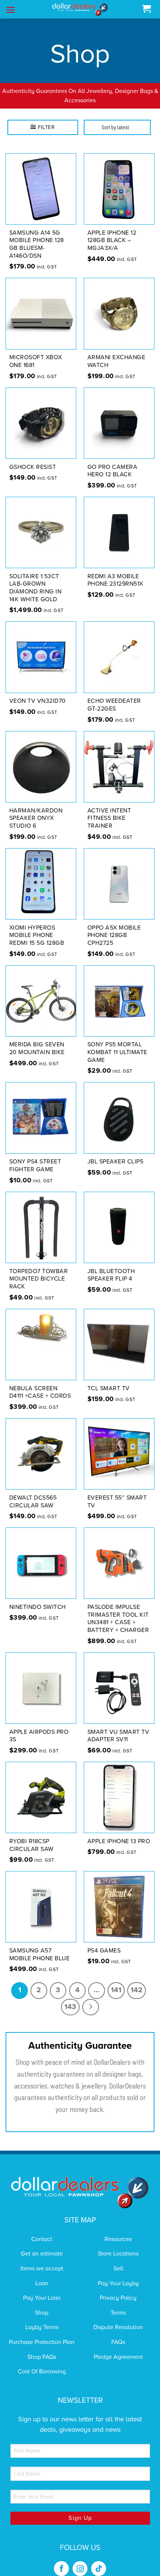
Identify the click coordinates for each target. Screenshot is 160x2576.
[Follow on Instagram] (80, 2559)
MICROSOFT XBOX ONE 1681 (36, 352)
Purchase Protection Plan (42, 2332)
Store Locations (118, 2244)
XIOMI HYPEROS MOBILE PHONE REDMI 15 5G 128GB (37, 926)
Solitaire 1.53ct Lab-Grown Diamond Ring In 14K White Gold (36, 578)
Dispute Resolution (118, 2318)
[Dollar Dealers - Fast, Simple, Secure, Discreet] (80, 9)
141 (116, 1981)
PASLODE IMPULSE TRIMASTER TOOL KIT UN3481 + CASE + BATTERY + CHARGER (118, 1609)
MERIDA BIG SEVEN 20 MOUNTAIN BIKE (37, 1039)
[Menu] (11, 10)
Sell (118, 2259)
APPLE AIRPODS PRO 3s (39, 1726)
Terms (118, 2303)
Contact (42, 2229)
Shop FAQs (42, 2347)
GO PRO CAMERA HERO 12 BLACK (113, 461)
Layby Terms (42, 2318)
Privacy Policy (118, 2289)
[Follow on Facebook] (61, 2559)
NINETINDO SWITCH (38, 1597)
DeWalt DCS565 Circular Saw (33, 1492)
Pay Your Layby (118, 2274)
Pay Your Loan (42, 2289)
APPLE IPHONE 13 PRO (119, 1832)
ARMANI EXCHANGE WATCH (116, 352)
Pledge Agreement (118, 2347)
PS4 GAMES (104, 1941)
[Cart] (146, 9)
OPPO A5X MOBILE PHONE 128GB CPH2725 (114, 926)
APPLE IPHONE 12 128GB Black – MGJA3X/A (112, 231)
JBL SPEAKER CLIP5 (116, 1152)
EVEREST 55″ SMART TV (117, 1492)
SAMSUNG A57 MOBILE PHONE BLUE (40, 1945)
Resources (118, 2229)
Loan (42, 2274)
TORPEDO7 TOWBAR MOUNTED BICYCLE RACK (39, 1269)
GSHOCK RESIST (33, 457)
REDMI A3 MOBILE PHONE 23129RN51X (115, 571)
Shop (42, 2303)
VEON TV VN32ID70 (38, 692)
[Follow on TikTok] (99, 2559)
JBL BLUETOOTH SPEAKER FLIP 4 (111, 1266)
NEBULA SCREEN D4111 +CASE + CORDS (40, 1383)
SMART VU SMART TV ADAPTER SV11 (119, 1726)
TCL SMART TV (109, 1379)
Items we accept (42, 2259)
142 (137, 1981)
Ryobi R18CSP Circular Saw (31, 1836)
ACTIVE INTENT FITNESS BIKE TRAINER (109, 809)
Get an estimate (42, 2244)
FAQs (118, 2332)
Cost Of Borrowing (42, 2362)
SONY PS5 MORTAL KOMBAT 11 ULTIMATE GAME (117, 1043)
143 (70, 1997)
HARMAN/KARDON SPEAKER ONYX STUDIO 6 (36, 809)
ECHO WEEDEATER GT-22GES (114, 695)
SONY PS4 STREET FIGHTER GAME (35, 1156)
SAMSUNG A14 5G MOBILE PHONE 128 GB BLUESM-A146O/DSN (37, 235)
